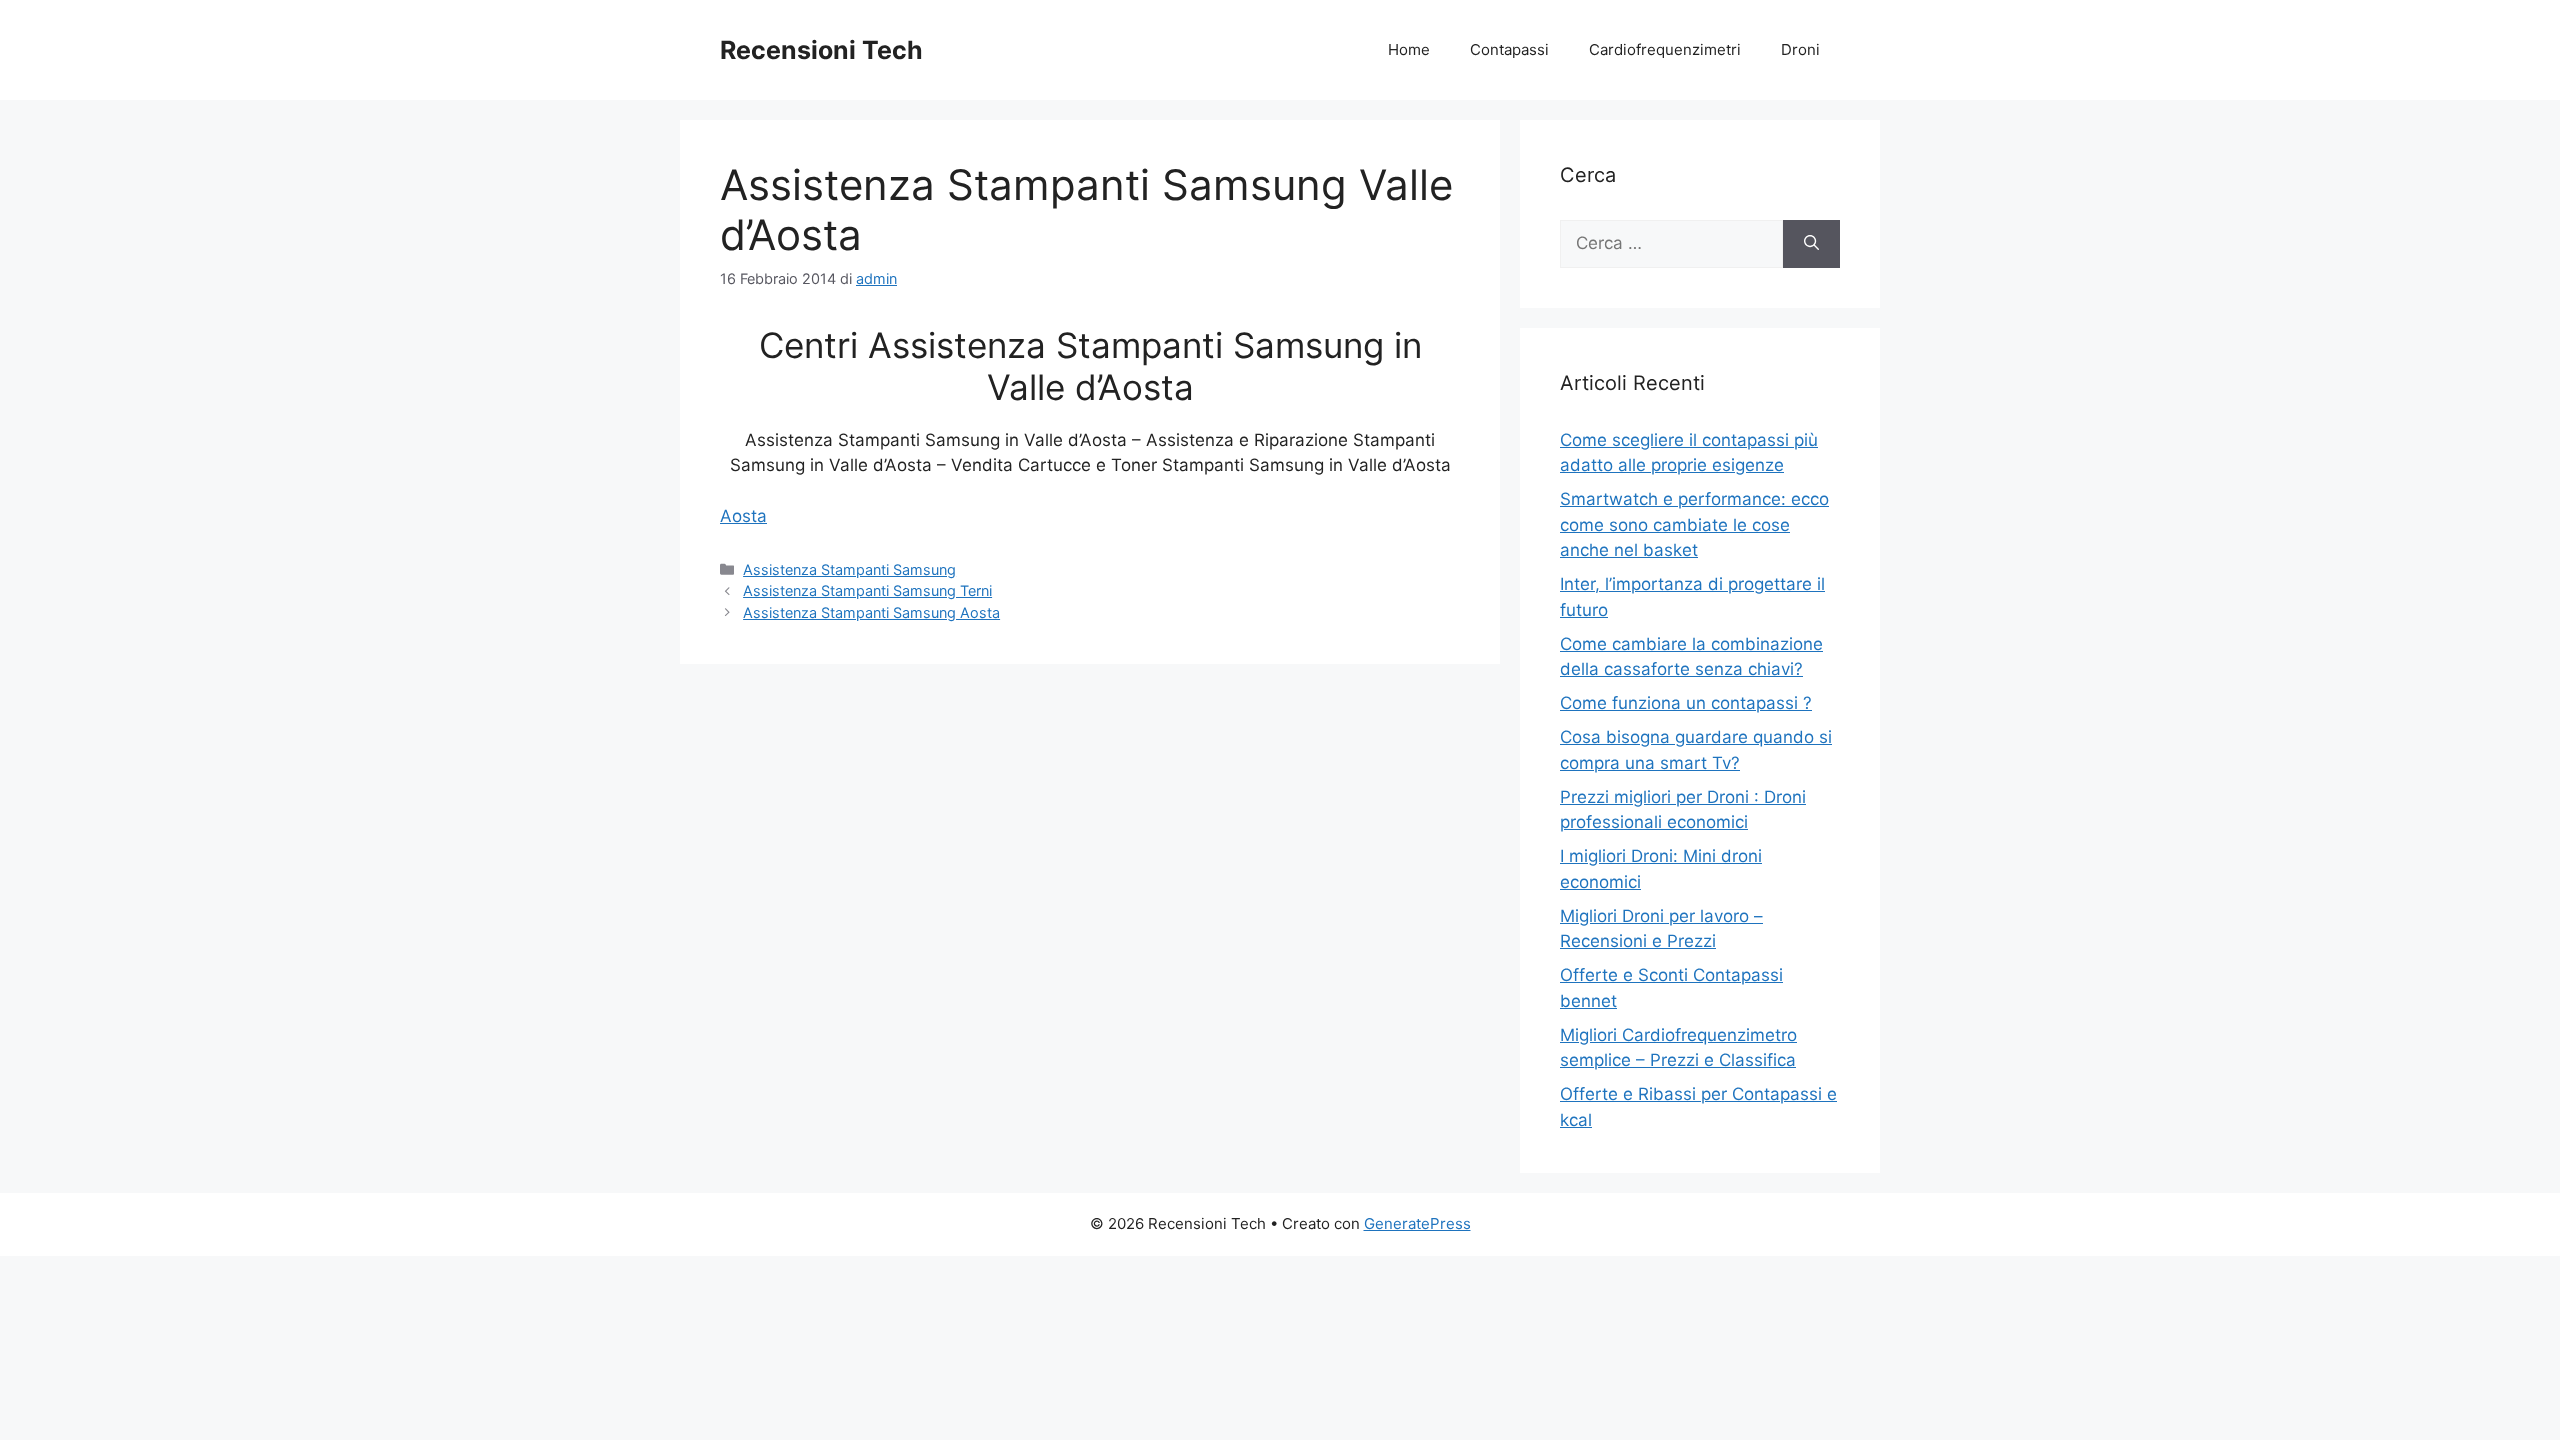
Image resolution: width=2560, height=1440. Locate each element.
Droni (1800, 49)
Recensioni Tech (821, 50)
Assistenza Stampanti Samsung (849, 569)
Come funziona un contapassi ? (1686, 703)
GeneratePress (1417, 1223)
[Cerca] (1811, 244)
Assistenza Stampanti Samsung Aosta (871, 612)
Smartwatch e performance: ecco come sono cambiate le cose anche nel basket (1694, 524)
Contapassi (1509, 49)
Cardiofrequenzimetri (1665, 49)
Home (1409, 49)
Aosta (743, 516)
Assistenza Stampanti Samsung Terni (867, 590)
